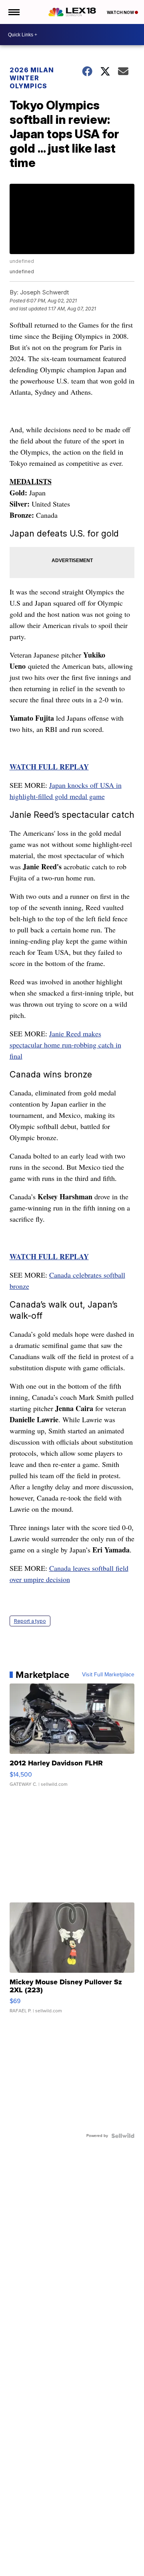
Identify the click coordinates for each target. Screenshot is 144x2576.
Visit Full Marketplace (108, 1675)
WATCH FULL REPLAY (49, 767)
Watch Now (121, 12)
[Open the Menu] (13, 12)
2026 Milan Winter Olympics (32, 78)
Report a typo (30, 1621)
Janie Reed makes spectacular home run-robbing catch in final (65, 1045)
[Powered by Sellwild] (123, 2136)
